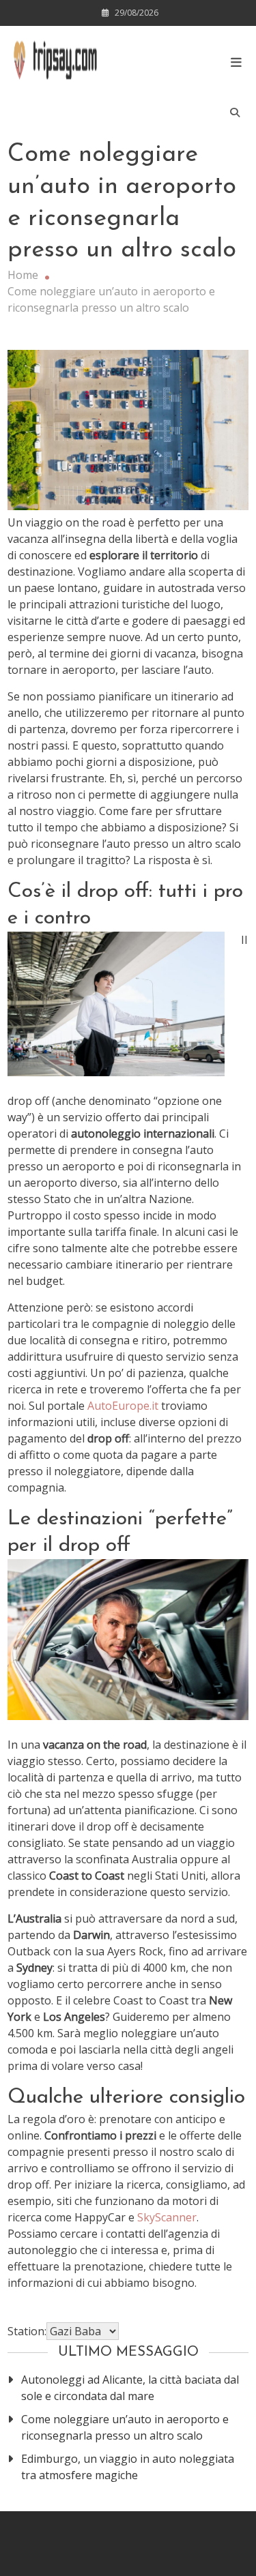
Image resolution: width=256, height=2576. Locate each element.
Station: (27, 2331)
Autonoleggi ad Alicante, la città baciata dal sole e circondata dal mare (130, 2388)
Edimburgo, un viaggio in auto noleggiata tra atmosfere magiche (128, 2467)
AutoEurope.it (123, 1406)
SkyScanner (167, 2217)
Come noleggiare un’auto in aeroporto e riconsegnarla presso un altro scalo (125, 2427)
